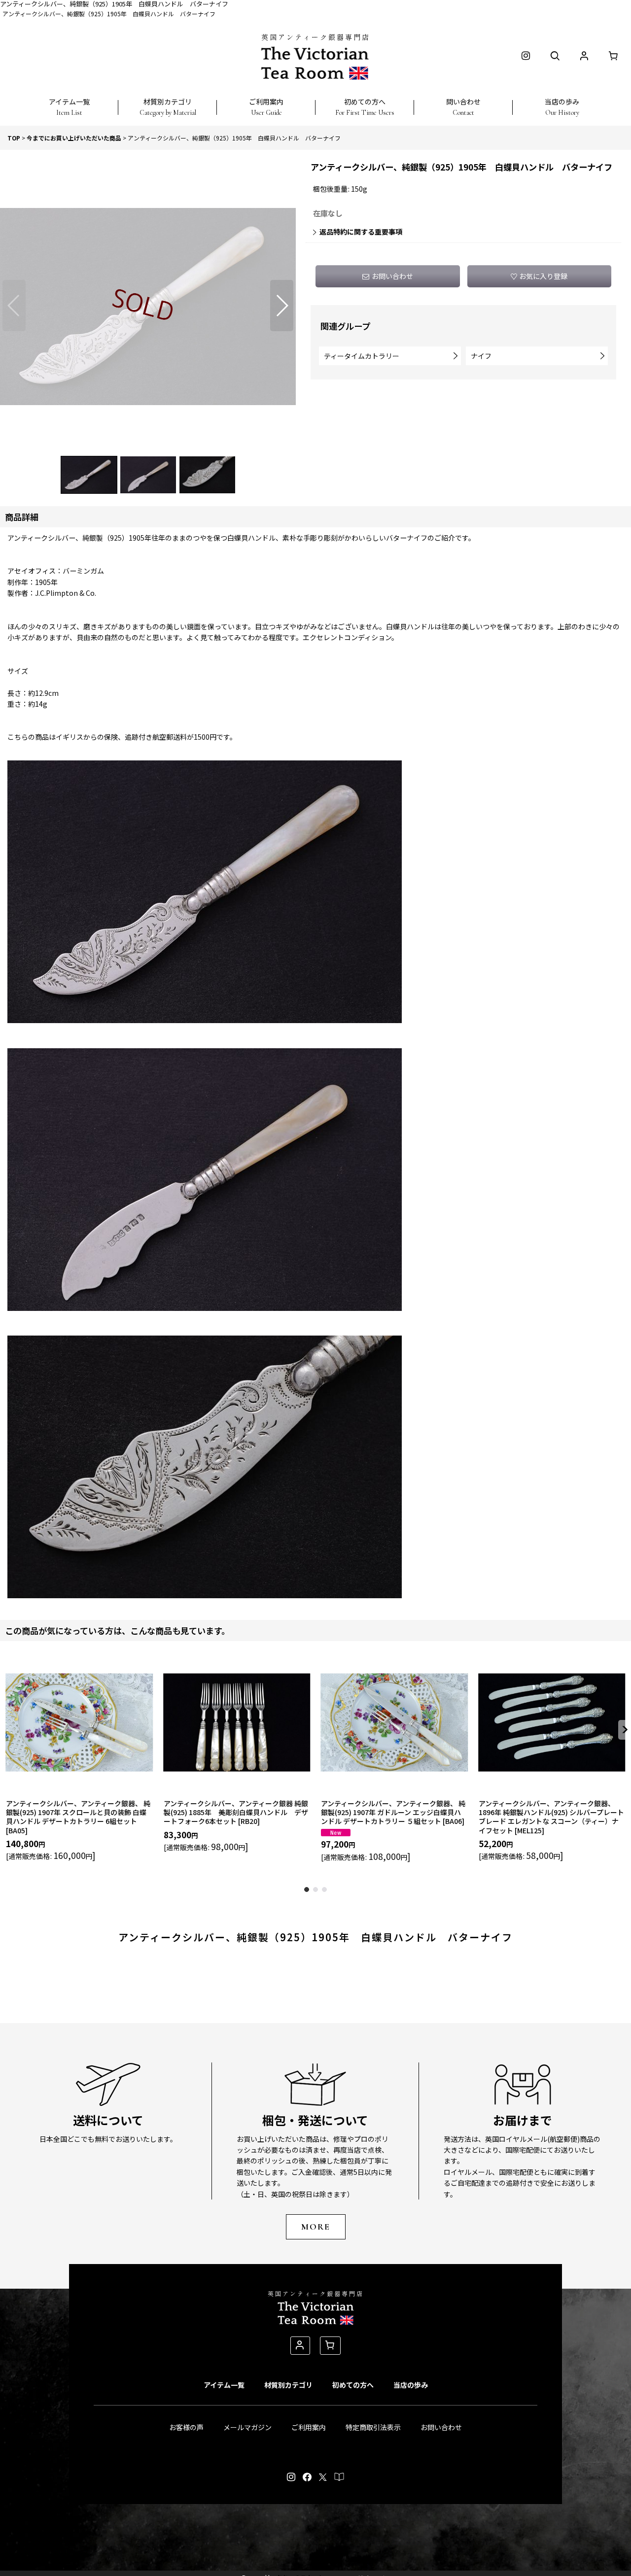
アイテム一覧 (224, 2385)
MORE (316, 2227)
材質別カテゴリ (288, 2385)
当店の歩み (411, 2385)
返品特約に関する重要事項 (361, 232)
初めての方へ (353, 2385)
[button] (69, 102)
